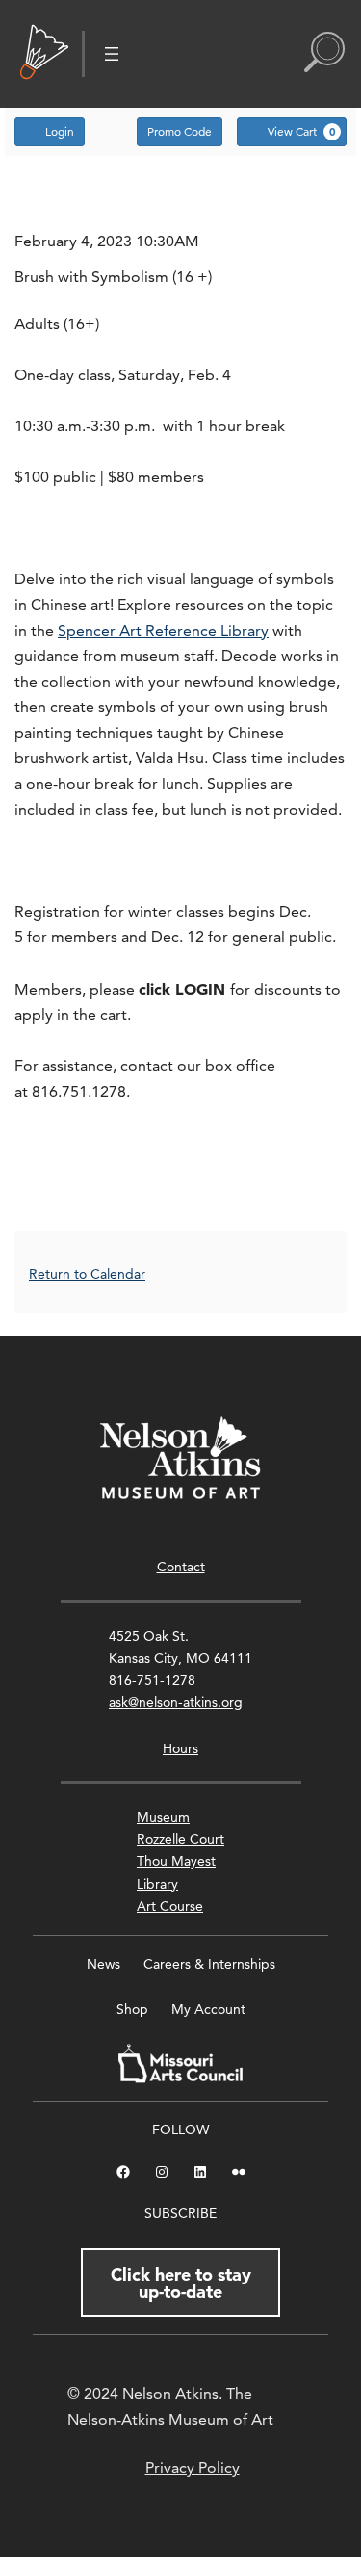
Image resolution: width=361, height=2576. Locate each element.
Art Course (170, 1906)
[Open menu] (112, 54)
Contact (181, 1567)
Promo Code (180, 131)
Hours (180, 1748)
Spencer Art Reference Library (163, 631)
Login (60, 131)
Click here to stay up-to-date (181, 2283)
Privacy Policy (193, 2468)
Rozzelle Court (180, 1839)
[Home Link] (44, 54)
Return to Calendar (87, 1274)
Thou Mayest (176, 1861)
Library (157, 1884)
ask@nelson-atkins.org (176, 1702)
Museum (163, 1817)
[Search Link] (324, 54)
